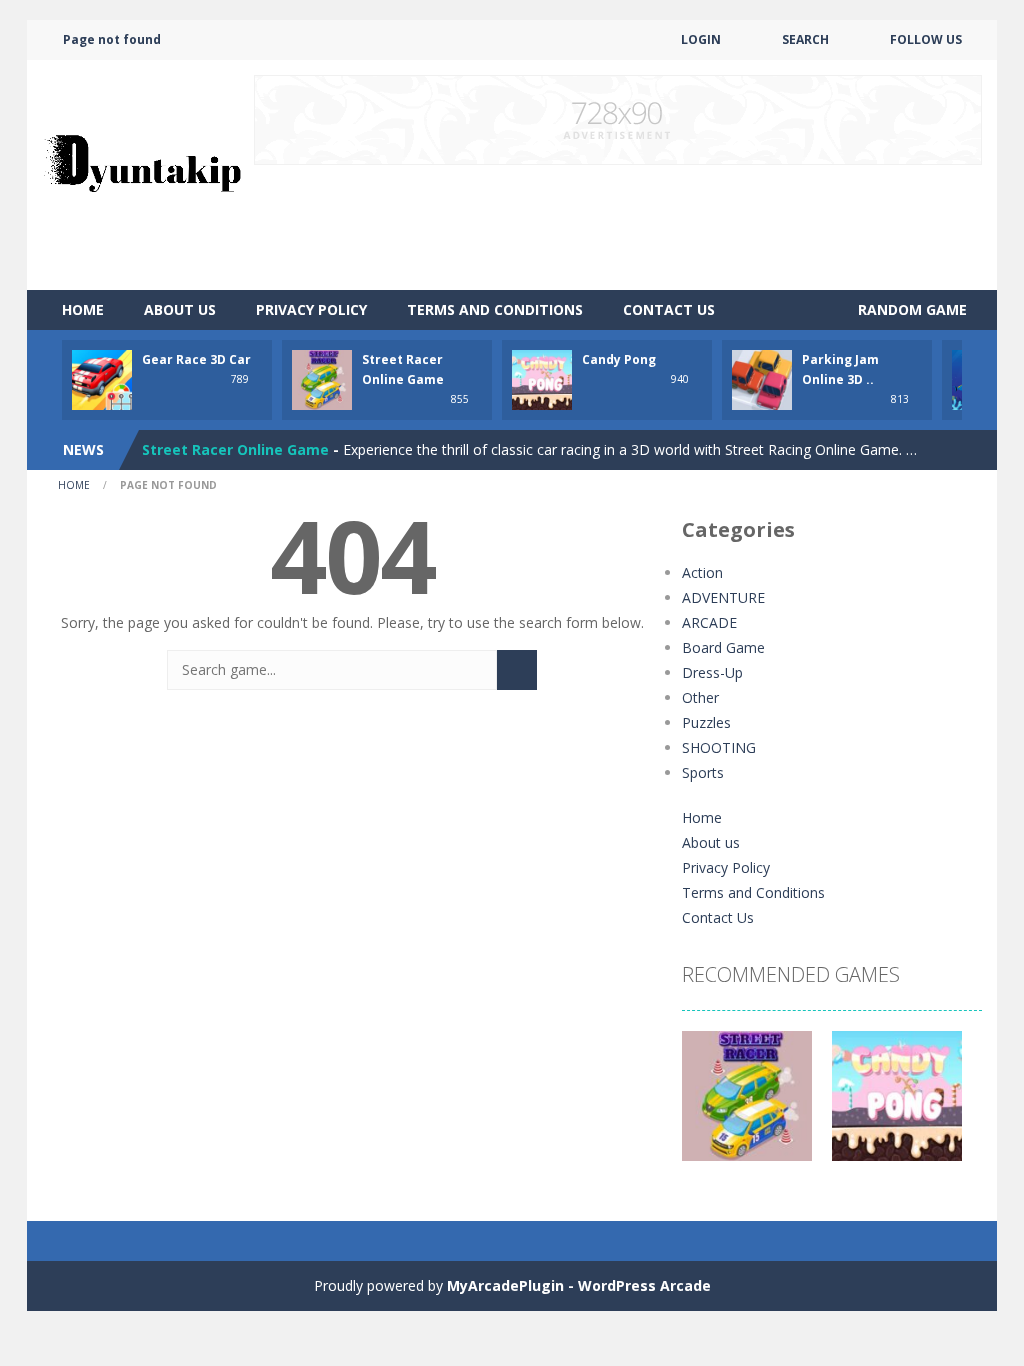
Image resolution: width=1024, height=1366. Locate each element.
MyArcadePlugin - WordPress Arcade (579, 1285)
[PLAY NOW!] (102, 378)
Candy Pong (619, 359)
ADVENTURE (723, 597)
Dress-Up (712, 672)
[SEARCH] (517, 670)
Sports (703, 772)
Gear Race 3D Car (196, 359)
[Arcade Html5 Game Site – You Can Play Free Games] (142, 173)
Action (702, 572)
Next (956, 1106)
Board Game (723, 647)
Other (700, 697)
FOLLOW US (926, 39)
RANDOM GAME (910, 309)
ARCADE (709, 622)
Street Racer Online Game (235, 449)
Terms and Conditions (495, 309)
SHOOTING (719, 747)
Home (83, 309)
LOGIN (701, 39)
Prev (708, 1106)
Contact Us (669, 309)
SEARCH (805, 39)
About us (180, 309)
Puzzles (706, 722)
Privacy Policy (311, 309)
